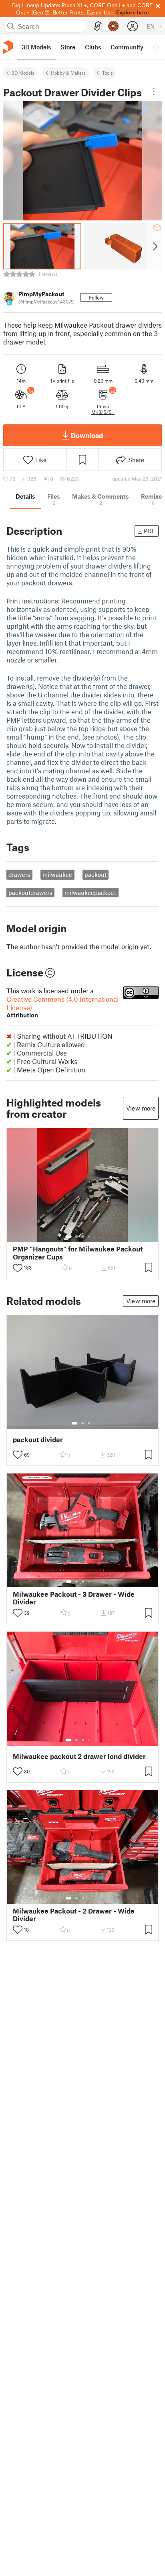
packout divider (38, 1440)
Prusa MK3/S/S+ (103, 409)
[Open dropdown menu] (154, 92)
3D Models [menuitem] (36, 47)
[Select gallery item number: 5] (95, 1237)
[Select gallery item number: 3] (83, 1237)
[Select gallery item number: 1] (68, 1237)
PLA (21, 406)
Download (87, 435)
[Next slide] (154, 246)
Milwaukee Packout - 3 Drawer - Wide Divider (74, 1598)
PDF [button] (150, 531)
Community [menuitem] (127, 47)
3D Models (23, 73)
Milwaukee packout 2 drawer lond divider (79, 1756)
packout (96, 874)
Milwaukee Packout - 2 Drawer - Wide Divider (74, 1915)
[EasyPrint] (98, 26)
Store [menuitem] (68, 47)
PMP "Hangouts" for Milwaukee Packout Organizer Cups (78, 1253)
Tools (108, 73)
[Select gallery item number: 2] (76, 1237)
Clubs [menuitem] (93, 47)
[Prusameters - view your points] (113, 26)
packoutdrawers (30, 893)
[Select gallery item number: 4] (89, 1237)
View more (141, 1108)
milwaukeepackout (90, 893)
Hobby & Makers (68, 73)
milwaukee (57, 874)
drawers (19, 874)
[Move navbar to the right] (157, 47)
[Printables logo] (8, 47)
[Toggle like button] (18, 1268)
